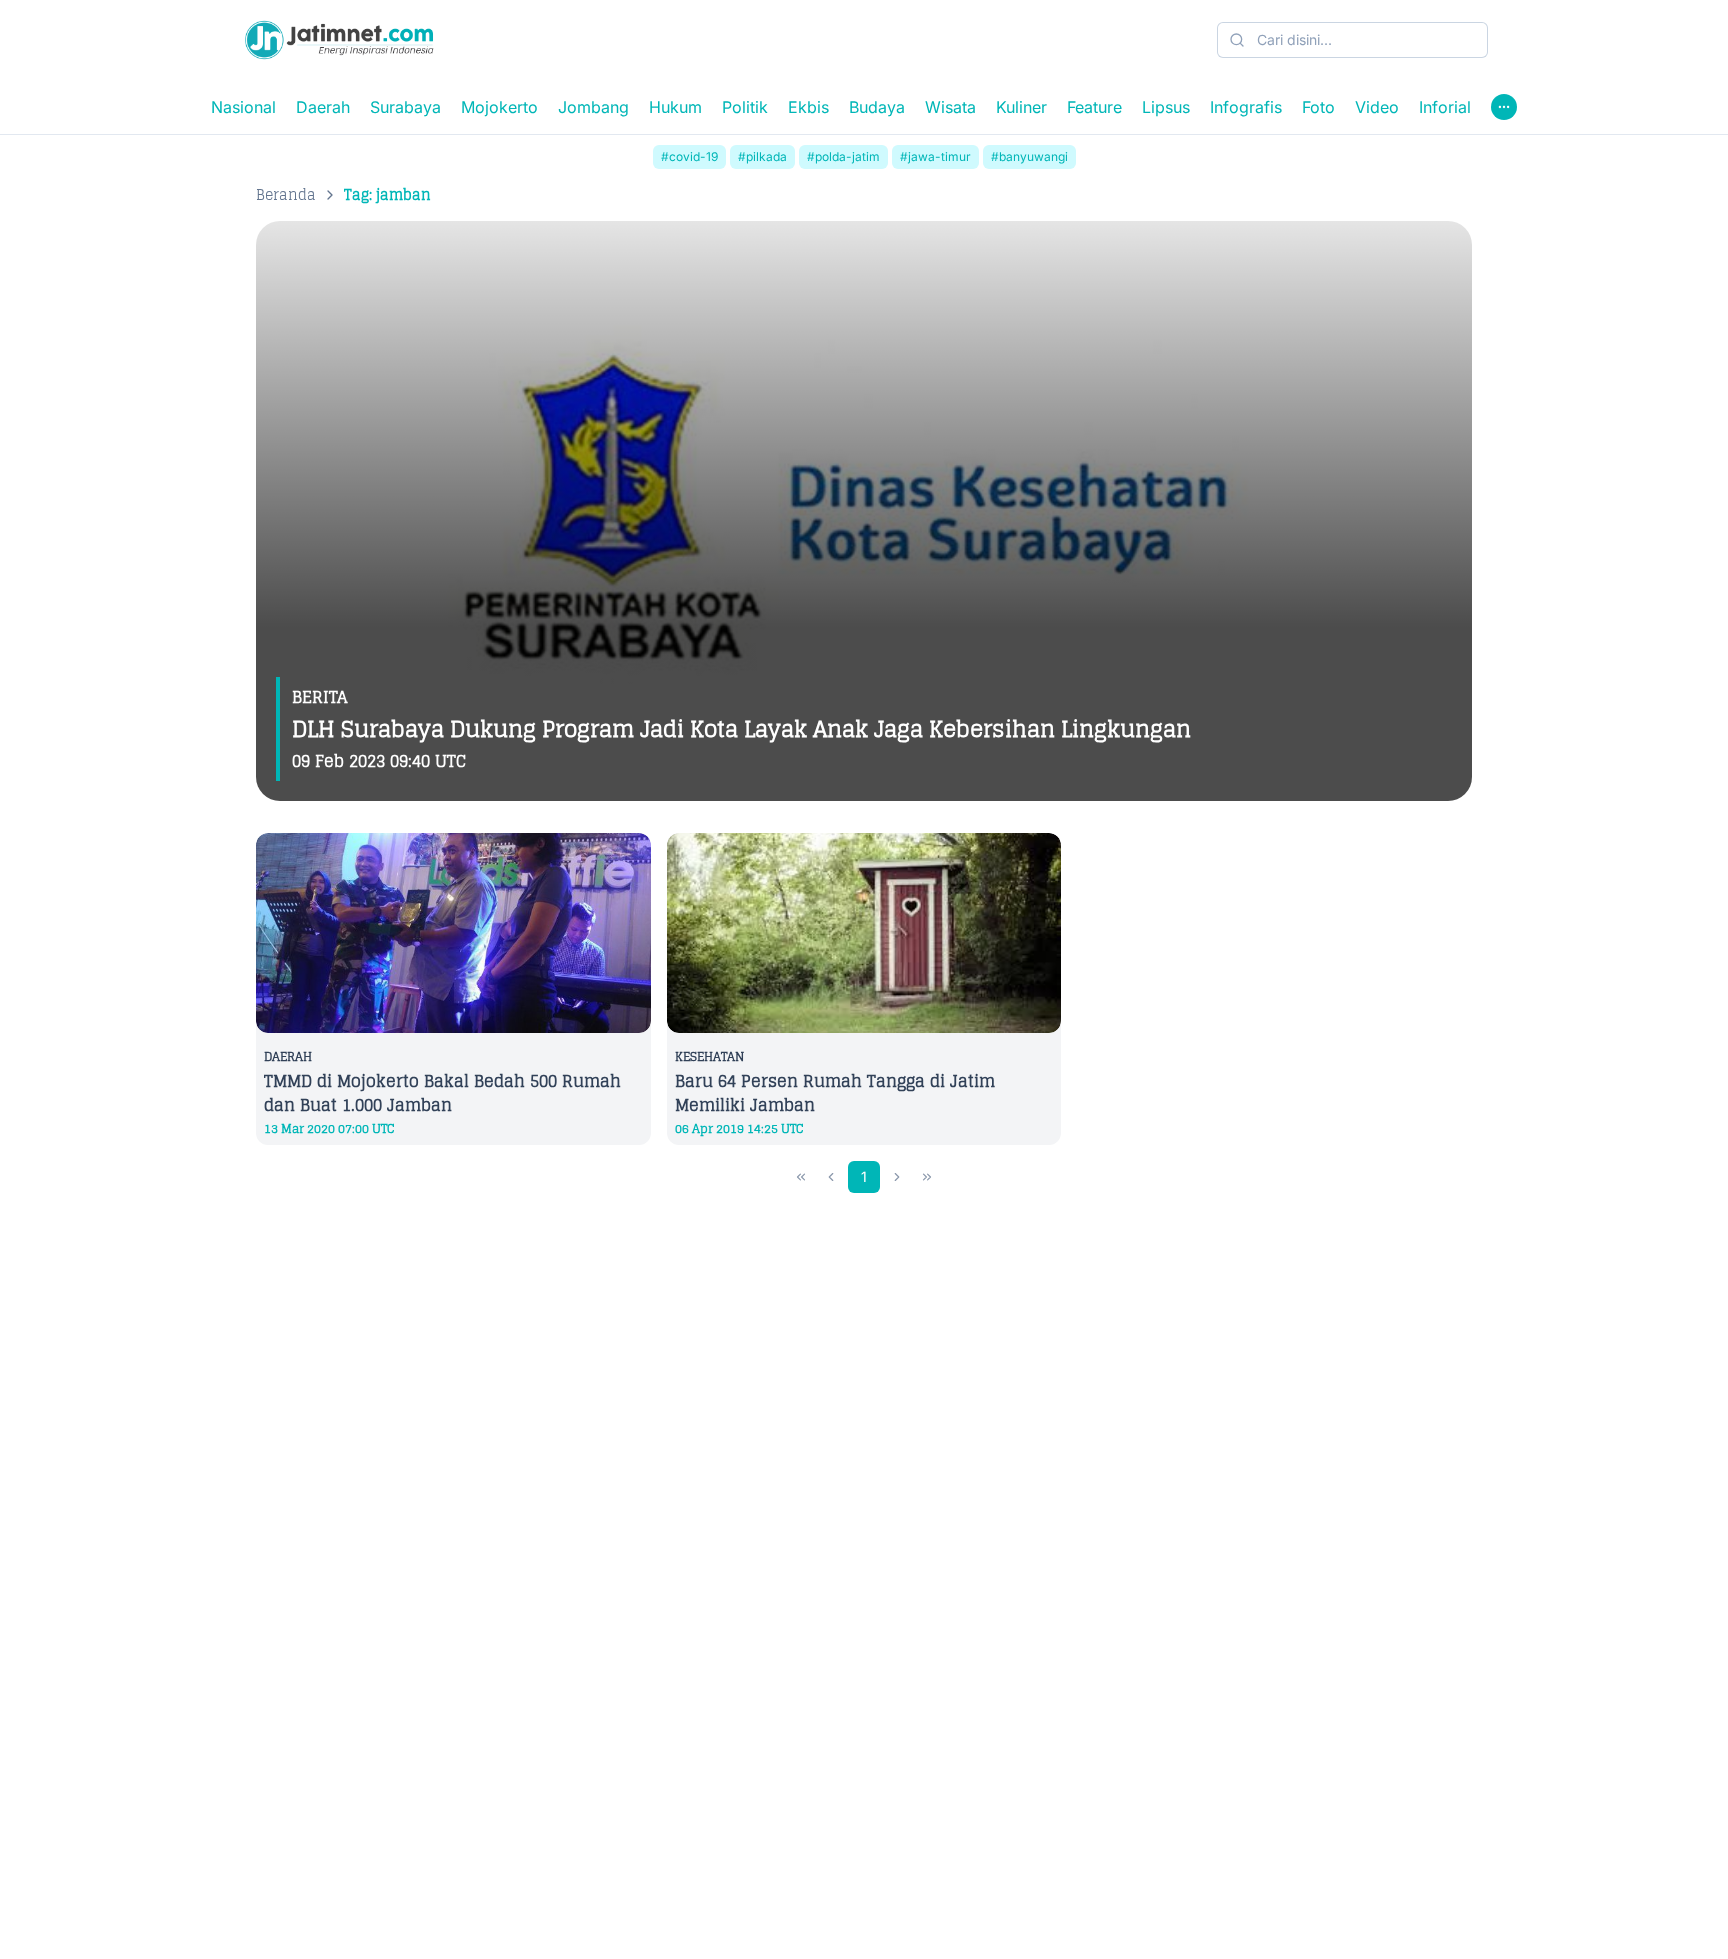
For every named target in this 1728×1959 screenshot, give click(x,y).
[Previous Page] (831, 1177)
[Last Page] (927, 1177)
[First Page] (801, 1177)
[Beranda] (339, 40)
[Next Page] (897, 1177)
